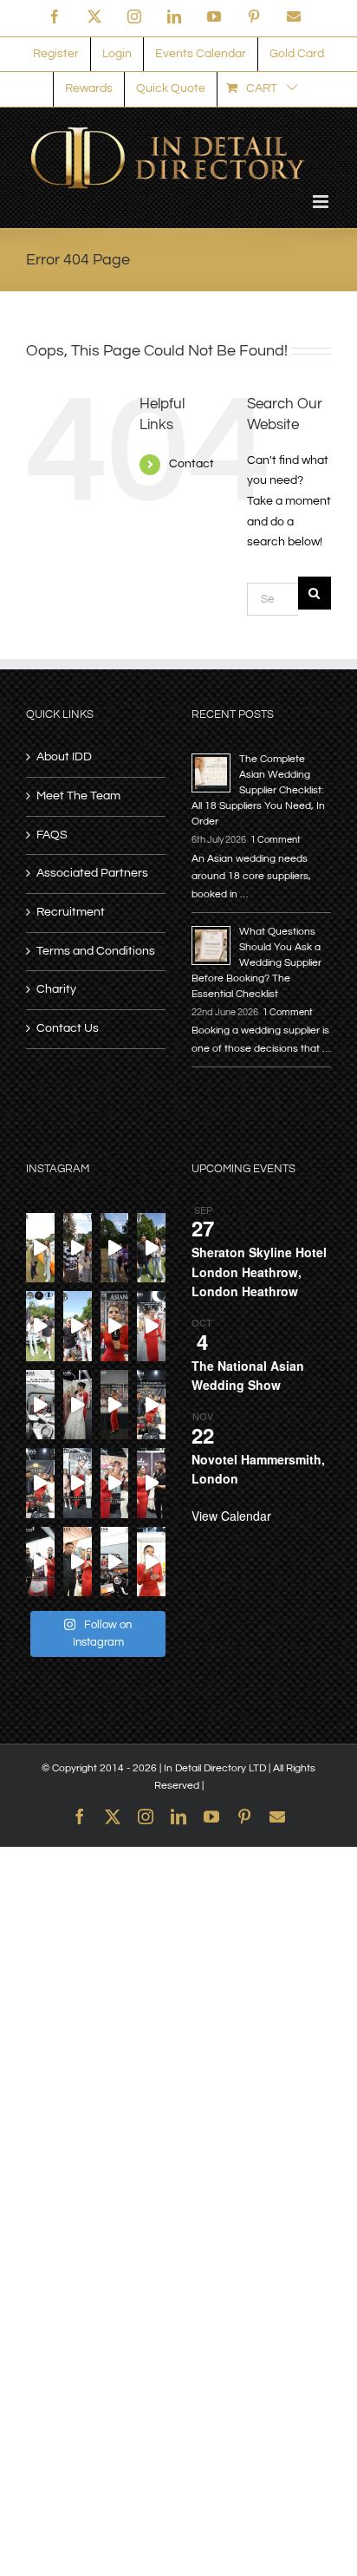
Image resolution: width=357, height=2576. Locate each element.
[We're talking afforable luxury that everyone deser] (40, 1483)
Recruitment (71, 912)
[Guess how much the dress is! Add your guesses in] (78, 1405)
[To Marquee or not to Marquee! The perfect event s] (78, 1562)
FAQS (52, 835)
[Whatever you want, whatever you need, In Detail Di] (115, 1326)
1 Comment (276, 840)
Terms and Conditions (96, 951)
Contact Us (68, 1028)
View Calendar (231, 1516)
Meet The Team (78, 796)
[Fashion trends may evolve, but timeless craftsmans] (151, 1483)
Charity (56, 989)
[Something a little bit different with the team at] (78, 1326)
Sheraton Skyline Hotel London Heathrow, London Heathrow (259, 1272)
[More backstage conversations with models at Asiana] (78, 1483)
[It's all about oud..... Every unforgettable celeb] (151, 1562)
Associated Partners (92, 873)
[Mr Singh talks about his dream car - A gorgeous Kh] (40, 1248)
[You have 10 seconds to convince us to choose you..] (151, 1405)
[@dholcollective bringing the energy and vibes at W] (115, 1248)
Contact (191, 464)
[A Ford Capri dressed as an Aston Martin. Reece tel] (78, 1248)
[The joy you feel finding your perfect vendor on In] (40, 1405)
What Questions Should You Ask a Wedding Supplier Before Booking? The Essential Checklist (256, 963)
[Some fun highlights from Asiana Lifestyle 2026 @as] (115, 1405)
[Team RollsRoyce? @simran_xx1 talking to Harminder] (40, 1326)
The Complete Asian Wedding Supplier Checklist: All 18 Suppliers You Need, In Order (258, 790)
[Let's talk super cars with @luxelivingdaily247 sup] (151, 1248)
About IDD (64, 757)
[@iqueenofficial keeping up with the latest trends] (151, 1326)
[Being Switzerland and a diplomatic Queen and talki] (115, 1483)
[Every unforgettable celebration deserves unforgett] (40, 1562)
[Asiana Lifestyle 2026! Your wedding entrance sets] (115, 1562)
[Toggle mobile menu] (322, 202)
